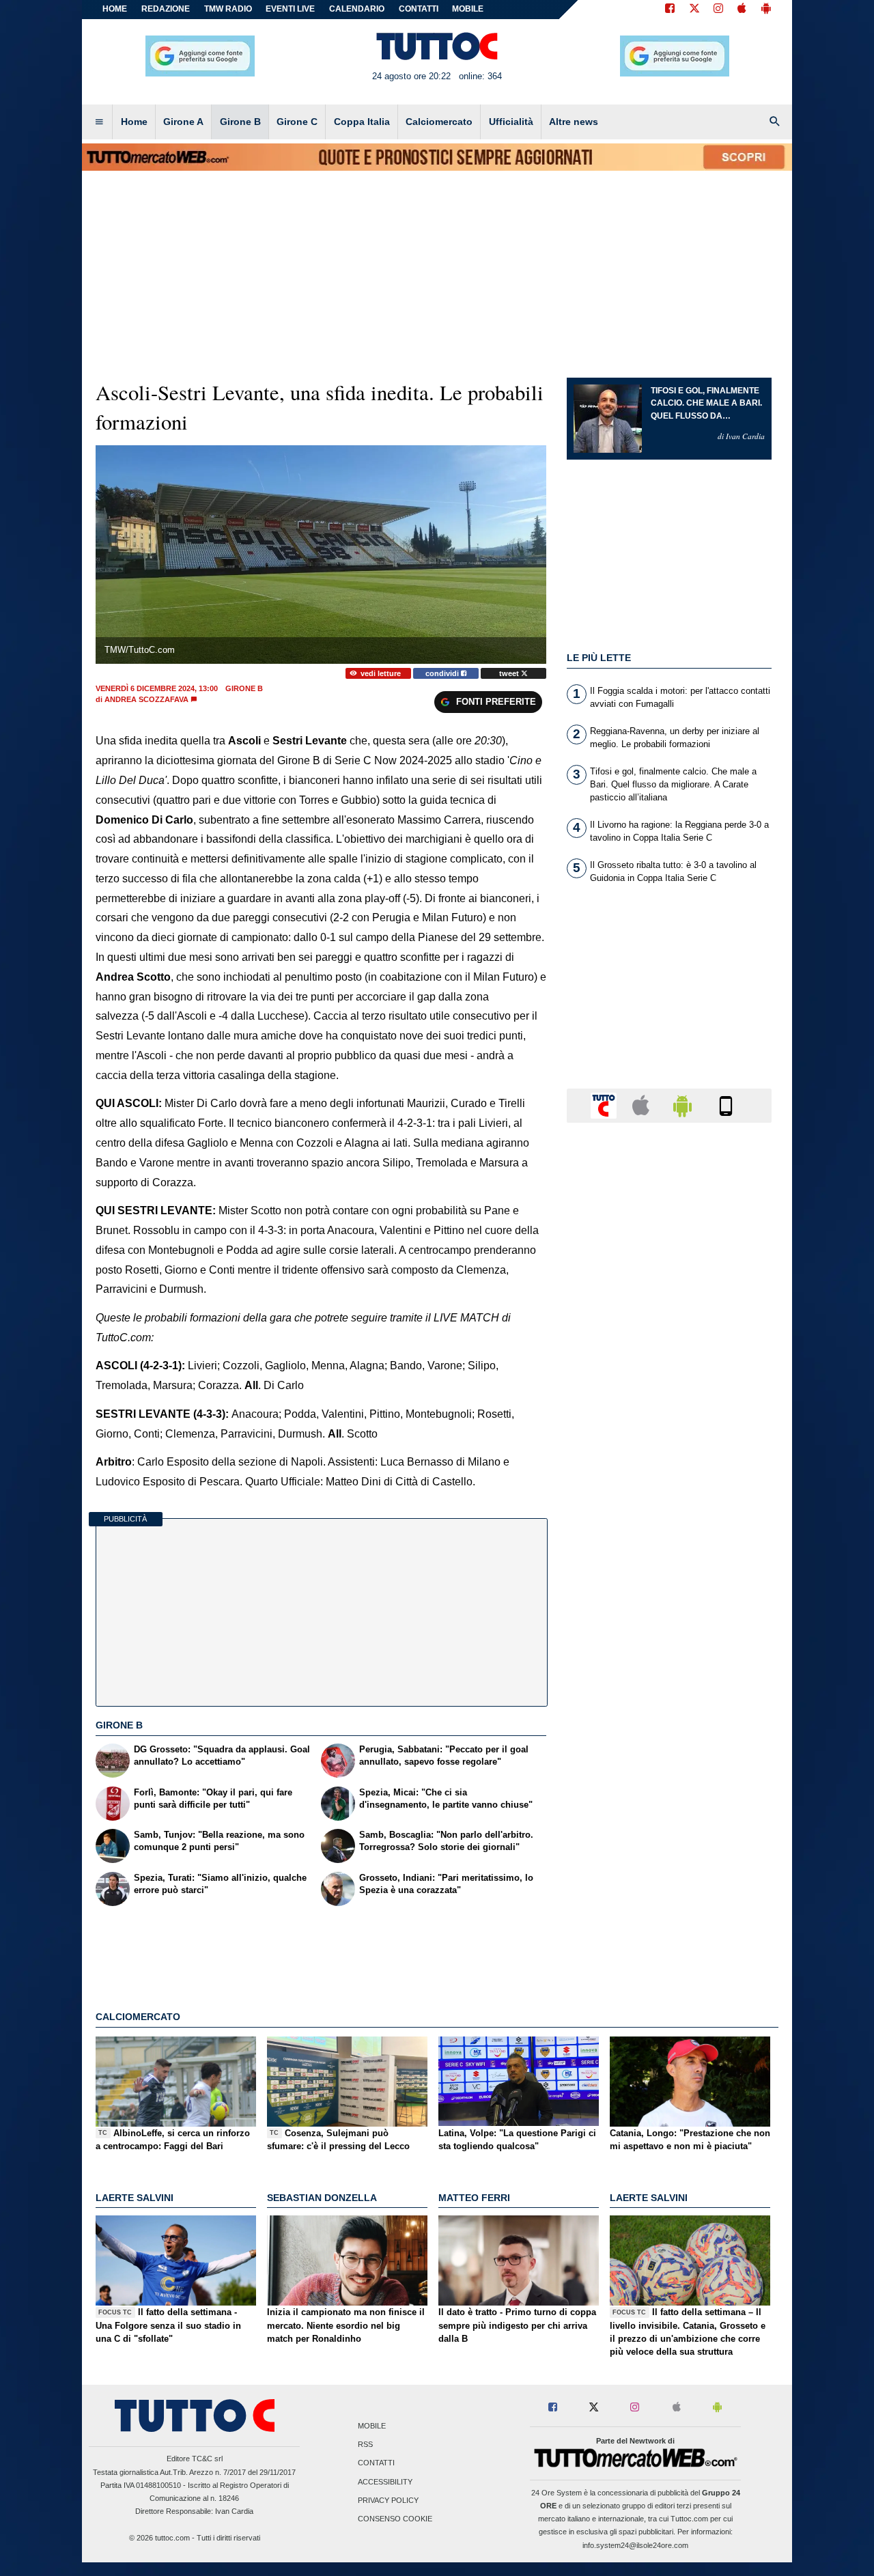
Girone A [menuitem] (183, 122)
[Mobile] (726, 1105)
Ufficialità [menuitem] (511, 122)
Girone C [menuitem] (297, 122)
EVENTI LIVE (290, 9)
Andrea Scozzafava (146, 699)
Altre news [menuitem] (574, 122)
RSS (365, 2445)
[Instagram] (719, 10)
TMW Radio (228, 9)
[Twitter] (694, 10)
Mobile (372, 2426)
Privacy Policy (388, 2500)
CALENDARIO (357, 9)
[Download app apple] (742, 10)
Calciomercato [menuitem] (439, 122)
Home (115, 9)
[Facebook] (670, 10)
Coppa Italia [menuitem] (362, 122)
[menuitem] (99, 122)
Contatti (376, 2463)
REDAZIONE (166, 9)
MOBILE (468, 9)
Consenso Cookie (395, 2519)
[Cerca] (775, 122)
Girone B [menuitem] (240, 122)
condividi (443, 673)
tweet (510, 673)
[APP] (606, 1105)
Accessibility (385, 2482)
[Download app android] (766, 10)
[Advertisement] (669, 1663)
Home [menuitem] (134, 122)
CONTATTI (419, 9)
